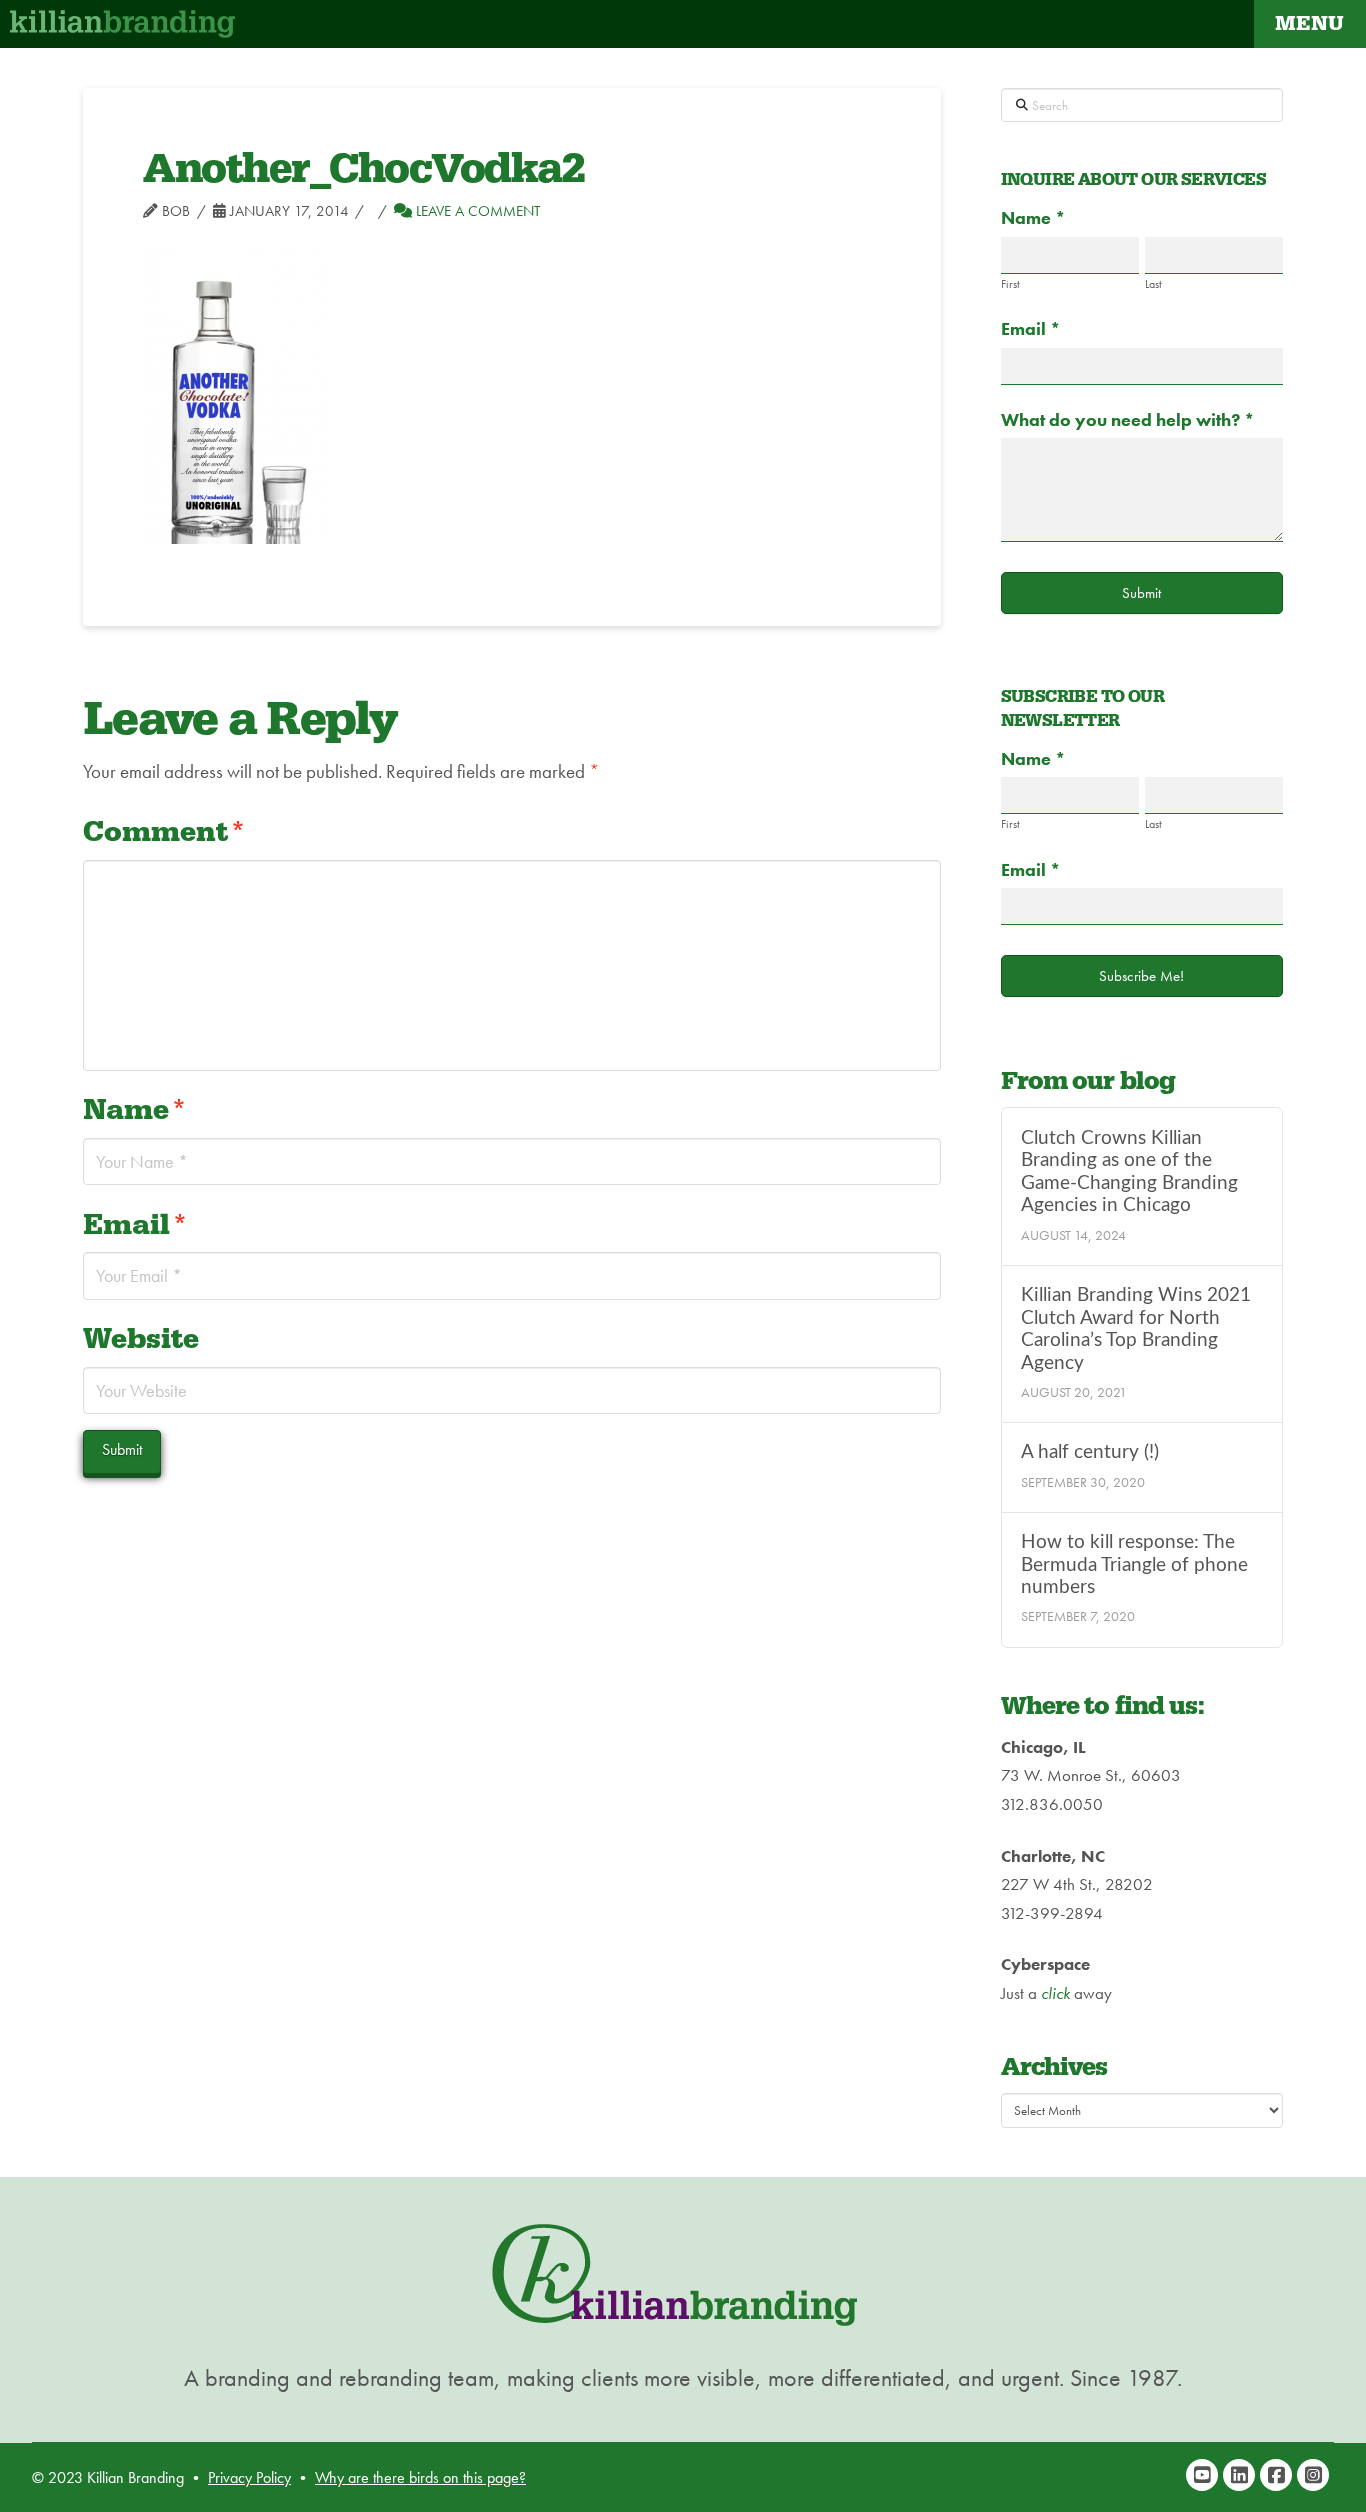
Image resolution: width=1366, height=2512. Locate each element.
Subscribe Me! (1141, 976)
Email (135, 1225)
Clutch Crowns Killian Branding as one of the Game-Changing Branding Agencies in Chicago (1129, 1172)
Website (141, 1339)
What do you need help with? (1128, 419)
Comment (164, 832)
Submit (1141, 593)
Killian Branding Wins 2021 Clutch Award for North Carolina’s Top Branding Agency (1136, 1329)
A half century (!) (1090, 1452)
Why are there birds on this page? (420, 2477)
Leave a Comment (476, 211)
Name (135, 1110)
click (1055, 1993)
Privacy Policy (249, 2477)
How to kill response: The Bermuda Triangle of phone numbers (1134, 1565)
